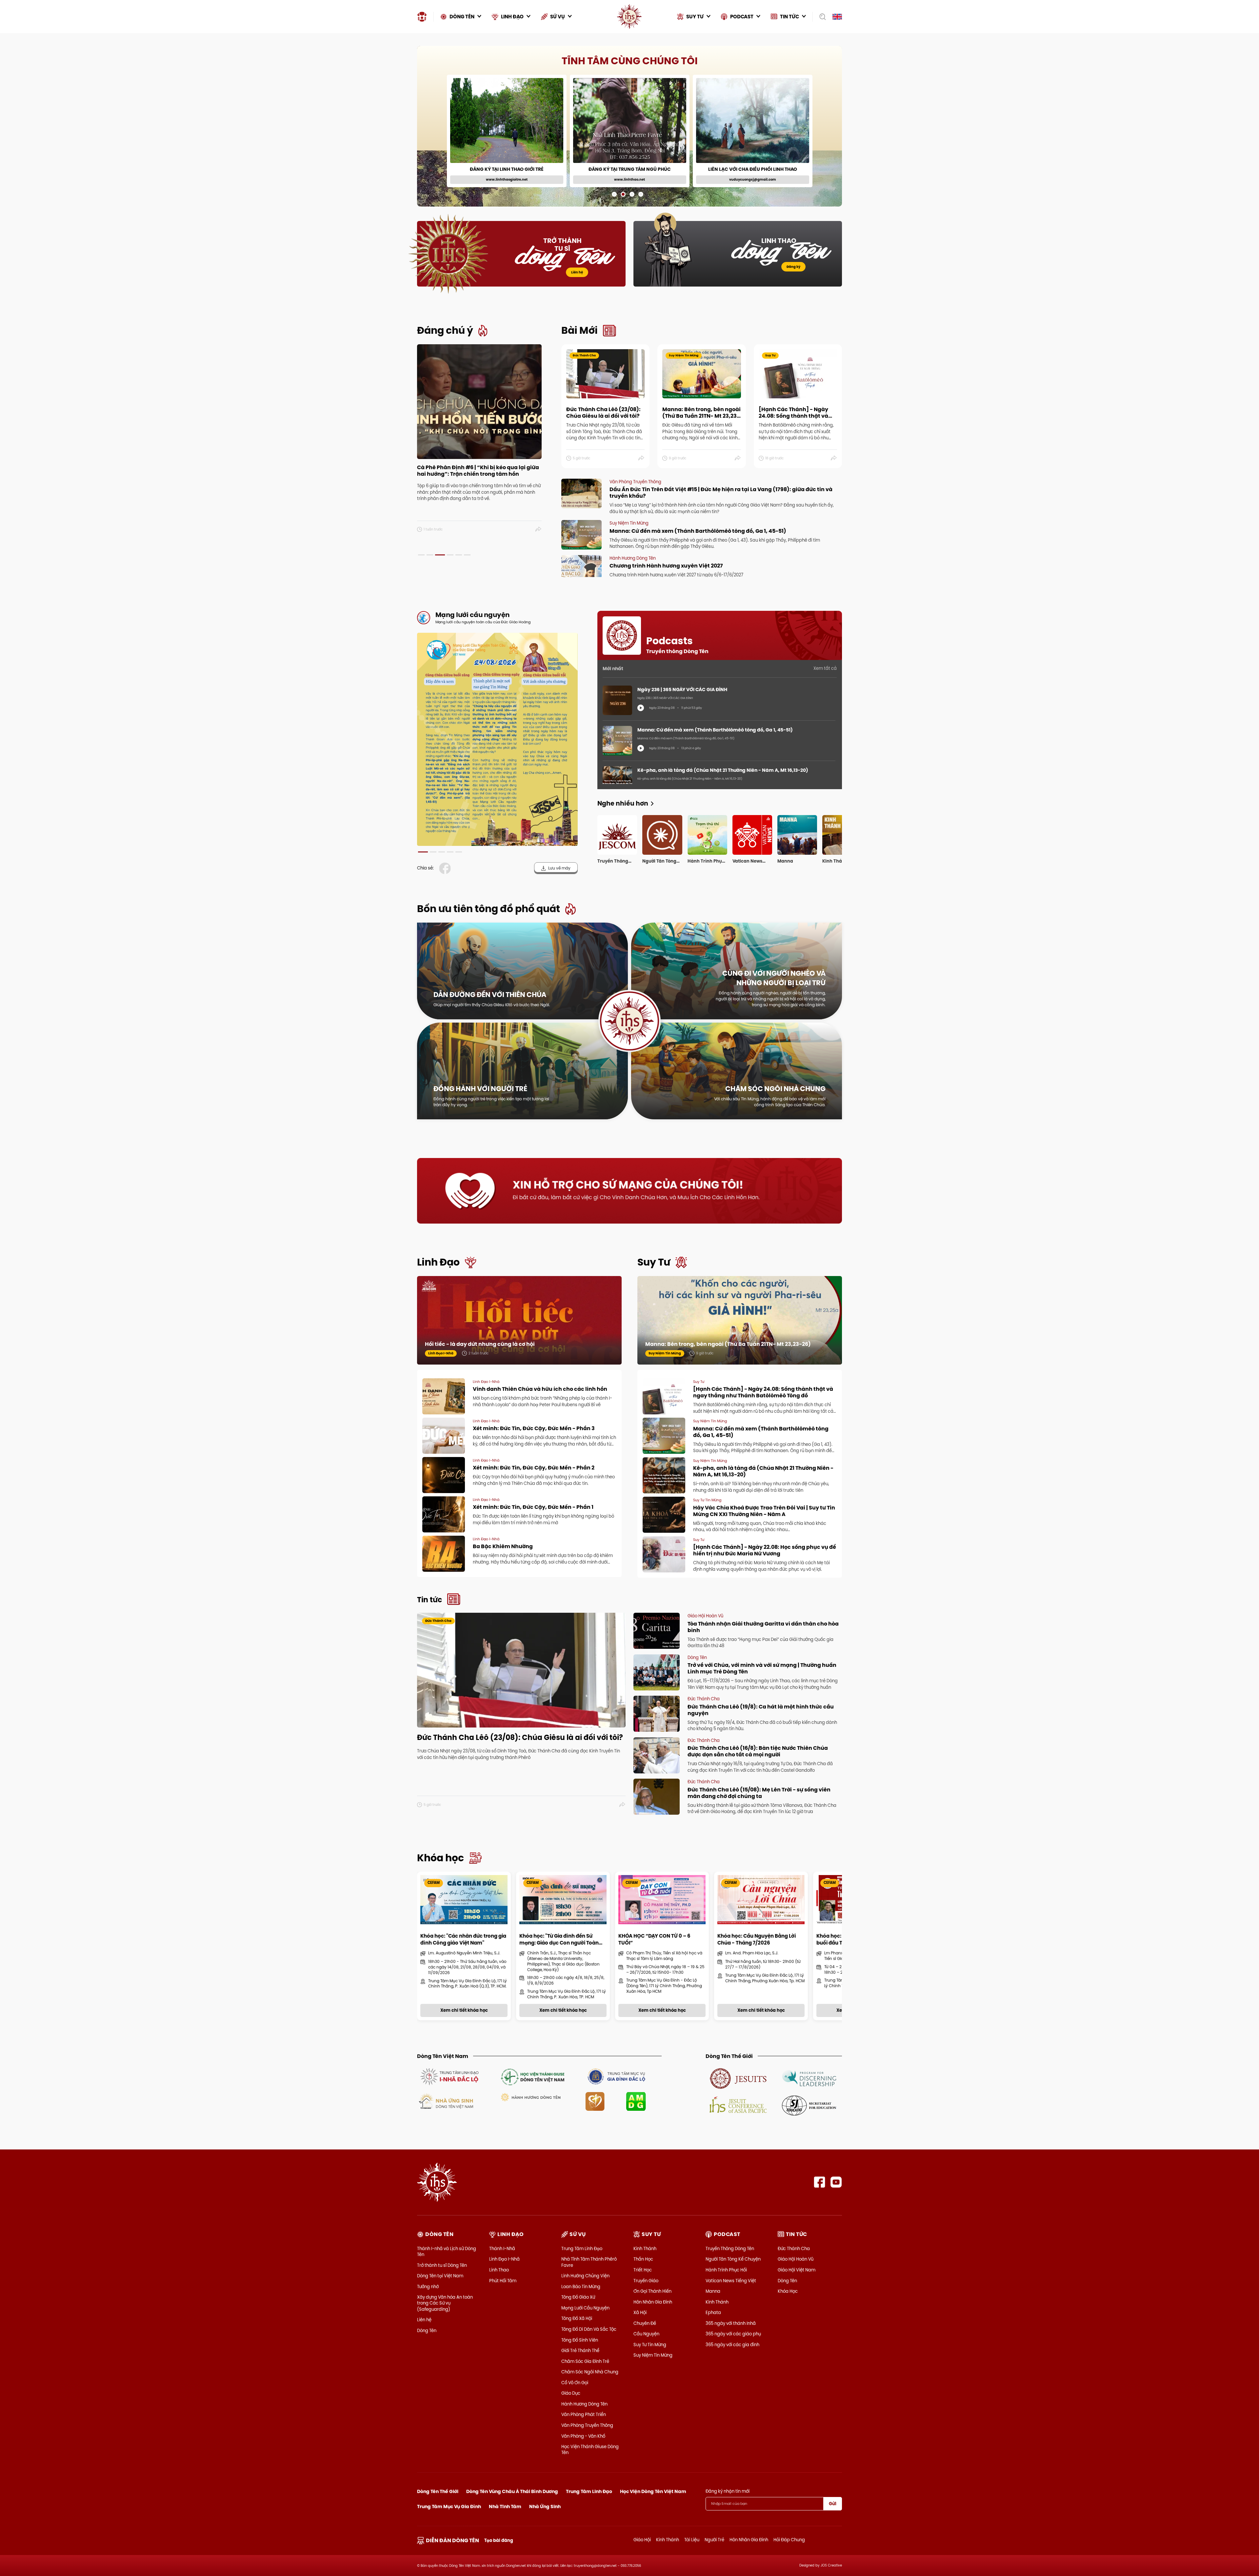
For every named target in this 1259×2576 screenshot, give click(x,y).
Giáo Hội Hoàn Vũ (796, 2259)
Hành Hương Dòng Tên (584, 2404)
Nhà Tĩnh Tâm (505, 2506)
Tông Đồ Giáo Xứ (578, 2297)
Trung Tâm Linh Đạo (582, 2248)
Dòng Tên (427, 2330)
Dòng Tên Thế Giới (438, 2491)
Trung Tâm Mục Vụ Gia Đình (449, 2506)
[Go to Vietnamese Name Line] (449, 2076)
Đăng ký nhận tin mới (728, 2491)
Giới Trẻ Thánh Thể (580, 2350)
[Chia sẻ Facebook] (446, 868)
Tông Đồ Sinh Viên (580, 2340)
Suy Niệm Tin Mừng (653, 2355)
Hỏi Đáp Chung (789, 2540)
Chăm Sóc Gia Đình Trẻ (585, 2361)
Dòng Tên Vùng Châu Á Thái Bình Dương (512, 2491)
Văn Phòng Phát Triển (584, 2414)
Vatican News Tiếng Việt (731, 2281)
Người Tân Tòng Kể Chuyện (733, 2259)
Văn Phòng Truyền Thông (587, 2425)
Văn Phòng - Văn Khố (583, 2436)
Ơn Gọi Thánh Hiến (652, 2291)
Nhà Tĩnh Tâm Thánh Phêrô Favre (589, 2262)
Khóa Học (788, 2291)
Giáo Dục (571, 2393)
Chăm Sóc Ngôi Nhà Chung (590, 2372)
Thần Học (643, 2259)
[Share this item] (539, 529)
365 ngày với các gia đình (732, 2345)
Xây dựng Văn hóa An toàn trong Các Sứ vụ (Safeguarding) (445, 2303)
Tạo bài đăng (499, 2540)
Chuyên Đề (645, 2323)
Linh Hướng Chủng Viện (585, 2276)
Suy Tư (654, 1262)
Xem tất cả (825, 668)
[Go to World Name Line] (738, 2078)
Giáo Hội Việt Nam (797, 2270)
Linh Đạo (438, 1262)
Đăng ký (793, 267)
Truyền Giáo (646, 2281)
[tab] (421, 555)
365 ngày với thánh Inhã (731, 2323)
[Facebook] (819, 2182)
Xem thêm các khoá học (807, 60)
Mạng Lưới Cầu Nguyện (585, 2308)
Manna (713, 2291)
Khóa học (440, 1858)
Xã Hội (640, 2312)
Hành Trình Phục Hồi (726, 2270)
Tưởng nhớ (428, 2286)
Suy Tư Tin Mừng (650, 2345)
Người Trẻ (714, 2540)
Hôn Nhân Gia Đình (653, 2302)
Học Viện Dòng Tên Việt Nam (653, 2491)
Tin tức (430, 1600)
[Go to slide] (614, 194)
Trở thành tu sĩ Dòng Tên (442, 2265)
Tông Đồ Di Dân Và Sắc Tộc (589, 2329)
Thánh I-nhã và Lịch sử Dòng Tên (447, 2251)
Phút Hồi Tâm (503, 2281)
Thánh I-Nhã (502, 2248)
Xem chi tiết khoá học (638, 176)
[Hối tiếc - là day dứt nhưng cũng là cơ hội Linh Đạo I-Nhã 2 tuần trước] (519, 1327)
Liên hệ (577, 272)
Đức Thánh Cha (794, 2248)
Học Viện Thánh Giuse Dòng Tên (590, 2449)
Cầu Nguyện (646, 2334)
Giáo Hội (642, 2540)
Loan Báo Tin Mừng (581, 2286)
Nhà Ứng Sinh (545, 2506)
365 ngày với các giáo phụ (733, 2334)
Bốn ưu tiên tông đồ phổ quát (489, 909)
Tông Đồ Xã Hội (577, 2318)
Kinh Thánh (645, 2248)
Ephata (713, 2312)
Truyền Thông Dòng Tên (730, 2248)
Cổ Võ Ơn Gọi (575, 2383)
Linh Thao (499, 2270)
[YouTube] (836, 2182)
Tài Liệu (692, 2540)
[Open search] (820, 17)
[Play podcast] (641, 708)
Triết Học (643, 2270)
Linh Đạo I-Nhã (504, 2259)
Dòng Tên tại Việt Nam (440, 2276)
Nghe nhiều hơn (623, 803)
